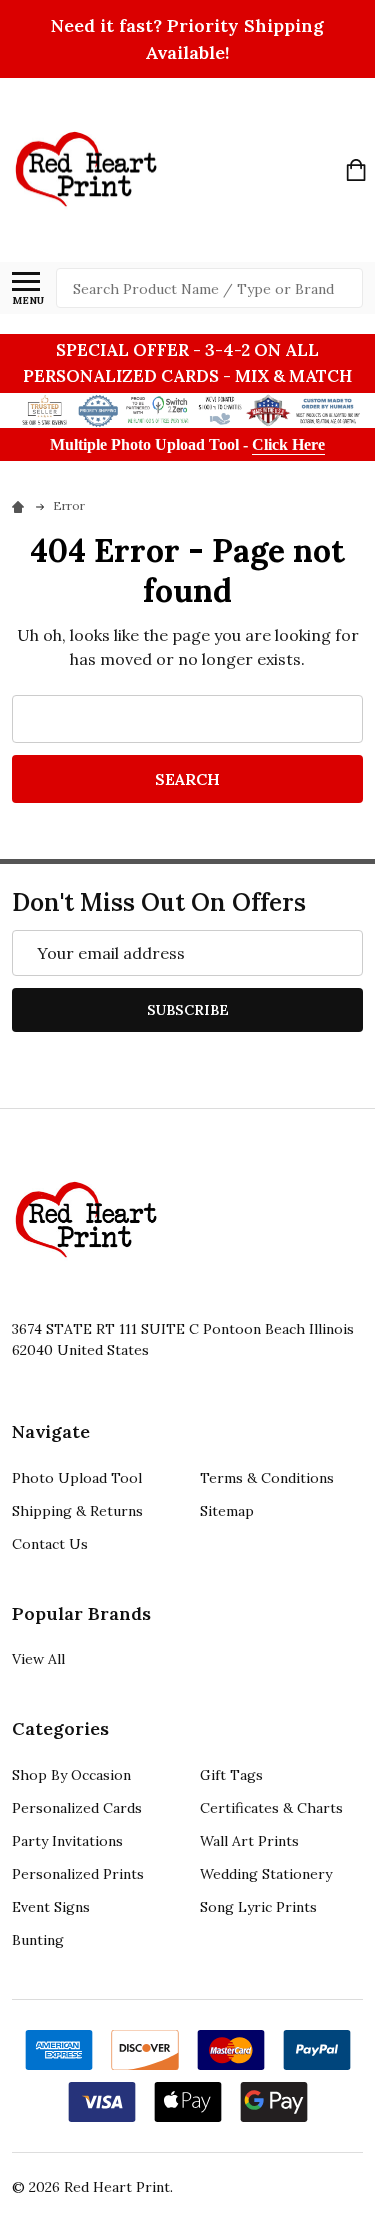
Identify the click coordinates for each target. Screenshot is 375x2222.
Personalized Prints (78, 1874)
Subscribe (188, 1010)
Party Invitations (67, 1841)
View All (38, 1659)
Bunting (38, 1940)
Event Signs (51, 1907)
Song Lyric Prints (258, 1907)
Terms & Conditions (267, 1478)
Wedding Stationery (266, 1874)
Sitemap (227, 1511)
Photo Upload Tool (77, 1478)
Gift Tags (231, 1775)
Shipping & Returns (77, 1511)
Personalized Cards (77, 1808)
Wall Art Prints (249, 1841)
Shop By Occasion (71, 1775)
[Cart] (356, 170)
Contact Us (50, 1544)
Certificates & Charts (271, 1808)
